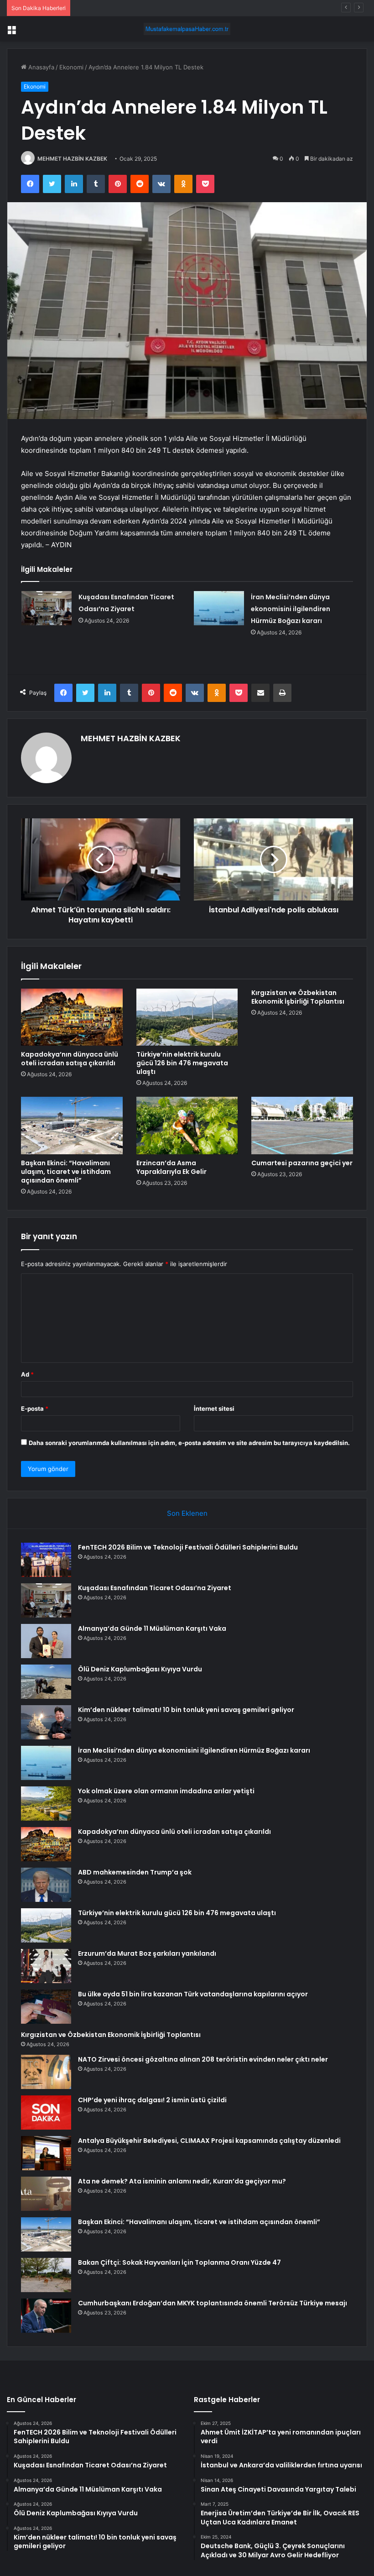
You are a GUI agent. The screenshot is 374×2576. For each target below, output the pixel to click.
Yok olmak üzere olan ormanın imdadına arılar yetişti (166, 1791)
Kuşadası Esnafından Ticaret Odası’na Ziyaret (155, 1588)
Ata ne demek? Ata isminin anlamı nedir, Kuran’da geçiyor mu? (182, 2181)
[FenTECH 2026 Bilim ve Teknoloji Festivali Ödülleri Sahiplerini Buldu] (46, 1560)
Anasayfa (40, 67)
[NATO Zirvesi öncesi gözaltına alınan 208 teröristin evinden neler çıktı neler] (46, 2072)
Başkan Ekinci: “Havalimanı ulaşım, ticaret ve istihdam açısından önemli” (66, 1172)
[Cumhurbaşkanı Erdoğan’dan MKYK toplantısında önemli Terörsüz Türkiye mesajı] (46, 2316)
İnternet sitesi (214, 1408)
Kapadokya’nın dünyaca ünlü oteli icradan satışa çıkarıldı (70, 1059)
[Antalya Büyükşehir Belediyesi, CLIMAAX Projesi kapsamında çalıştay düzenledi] (46, 2153)
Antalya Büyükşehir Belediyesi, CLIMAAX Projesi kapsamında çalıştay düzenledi (209, 2141)
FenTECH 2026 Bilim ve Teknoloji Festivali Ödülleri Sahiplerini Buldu (188, 1547)
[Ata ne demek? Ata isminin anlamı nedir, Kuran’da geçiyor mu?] (46, 2194)
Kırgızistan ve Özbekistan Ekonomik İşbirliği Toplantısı (298, 997)
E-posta (35, 1408)
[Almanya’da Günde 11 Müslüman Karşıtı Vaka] (46, 1641)
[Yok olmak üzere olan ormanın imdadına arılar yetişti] (46, 1804)
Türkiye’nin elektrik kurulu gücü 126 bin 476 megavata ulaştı (182, 1063)
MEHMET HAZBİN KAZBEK (72, 159)
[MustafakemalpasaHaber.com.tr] (187, 29)
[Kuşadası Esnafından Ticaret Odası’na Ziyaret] (47, 608)
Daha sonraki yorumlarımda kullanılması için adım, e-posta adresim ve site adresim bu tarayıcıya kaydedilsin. (189, 1443)
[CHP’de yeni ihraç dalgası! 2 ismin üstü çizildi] (46, 2113)
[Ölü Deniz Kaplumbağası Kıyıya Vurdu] (46, 1682)
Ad (27, 1374)
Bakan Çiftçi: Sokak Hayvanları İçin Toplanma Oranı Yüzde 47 (179, 2262)
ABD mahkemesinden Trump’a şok (135, 1872)
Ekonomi (71, 67)
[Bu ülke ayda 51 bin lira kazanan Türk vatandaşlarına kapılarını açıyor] (46, 2007)
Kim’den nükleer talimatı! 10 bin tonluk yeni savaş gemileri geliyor (186, 1710)
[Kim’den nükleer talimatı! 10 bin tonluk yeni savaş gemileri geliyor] (46, 1722)
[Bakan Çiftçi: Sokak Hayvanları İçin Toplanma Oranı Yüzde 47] (46, 2275)
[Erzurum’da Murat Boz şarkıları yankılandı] (46, 1966)
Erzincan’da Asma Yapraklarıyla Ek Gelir (171, 1167)
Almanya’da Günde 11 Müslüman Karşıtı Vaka (137, 8)
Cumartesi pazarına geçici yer (302, 1163)
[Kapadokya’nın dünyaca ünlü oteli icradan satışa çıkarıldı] (72, 1017)
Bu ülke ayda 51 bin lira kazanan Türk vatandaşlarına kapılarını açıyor (193, 1994)
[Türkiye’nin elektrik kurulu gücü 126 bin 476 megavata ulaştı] (187, 1017)
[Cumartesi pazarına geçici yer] (302, 1126)
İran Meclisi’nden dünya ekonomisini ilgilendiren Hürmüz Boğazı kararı (291, 609)
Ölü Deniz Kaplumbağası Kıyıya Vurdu (140, 1669)
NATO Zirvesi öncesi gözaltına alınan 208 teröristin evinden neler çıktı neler (203, 2059)
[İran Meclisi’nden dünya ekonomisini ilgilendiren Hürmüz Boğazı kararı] (219, 608)
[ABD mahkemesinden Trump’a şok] (46, 1885)
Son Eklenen (187, 1513)
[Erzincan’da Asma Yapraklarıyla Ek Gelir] (187, 1126)
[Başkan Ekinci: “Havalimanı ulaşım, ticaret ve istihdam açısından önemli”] (72, 1126)
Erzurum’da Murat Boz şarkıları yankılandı (147, 1953)
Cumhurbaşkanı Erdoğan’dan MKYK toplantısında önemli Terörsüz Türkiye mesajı (213, 2303)
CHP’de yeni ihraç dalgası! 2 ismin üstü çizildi (152, 2100)
